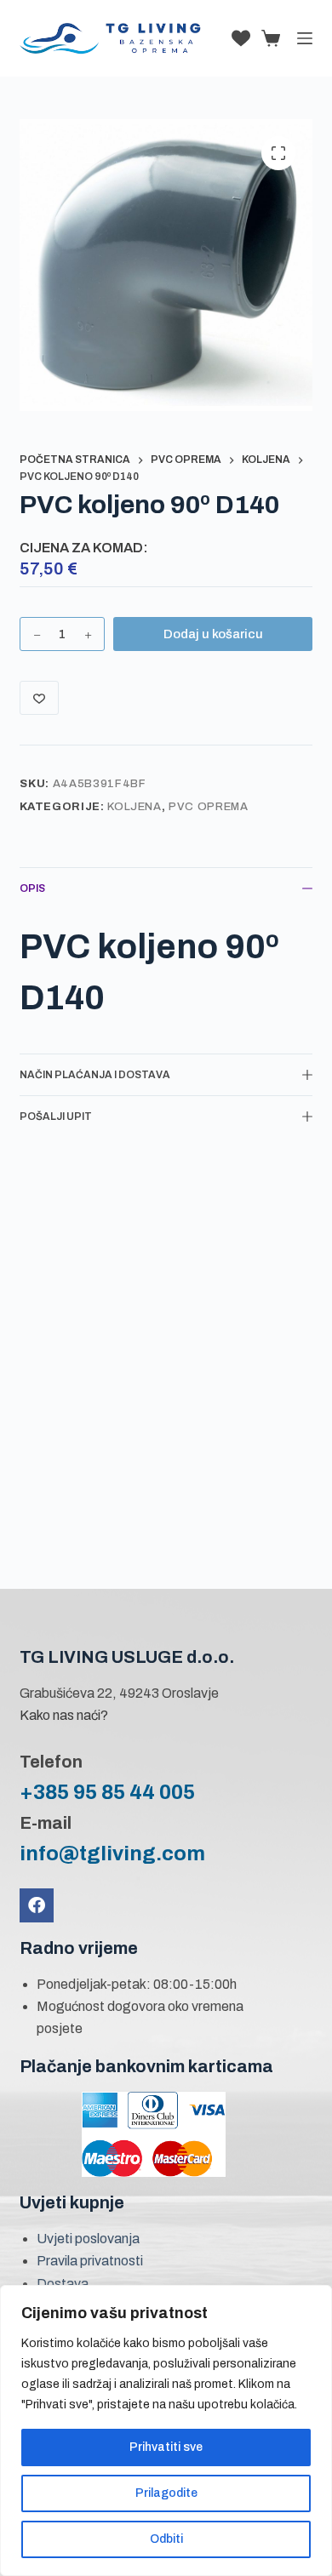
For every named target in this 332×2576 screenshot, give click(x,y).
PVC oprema (209, 807)
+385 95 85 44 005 (107, 1792)
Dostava (63, 2284)
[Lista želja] (241, 38)
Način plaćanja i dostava (95, 1075)
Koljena (135, 807)
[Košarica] (267, 38)
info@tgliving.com (112, 1853)
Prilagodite (166, 2493)
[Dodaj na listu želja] (39, 698)
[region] (166, 2430)
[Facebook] (37, 1905)
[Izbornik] (305, 38)
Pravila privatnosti (90, 2261)
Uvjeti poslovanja (88, 2239)
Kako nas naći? (64, 1715)
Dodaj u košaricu (213, 634)
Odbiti (166, 2539)
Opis (32, 888)
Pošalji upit (56, 1117)
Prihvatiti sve (166, 2447)
